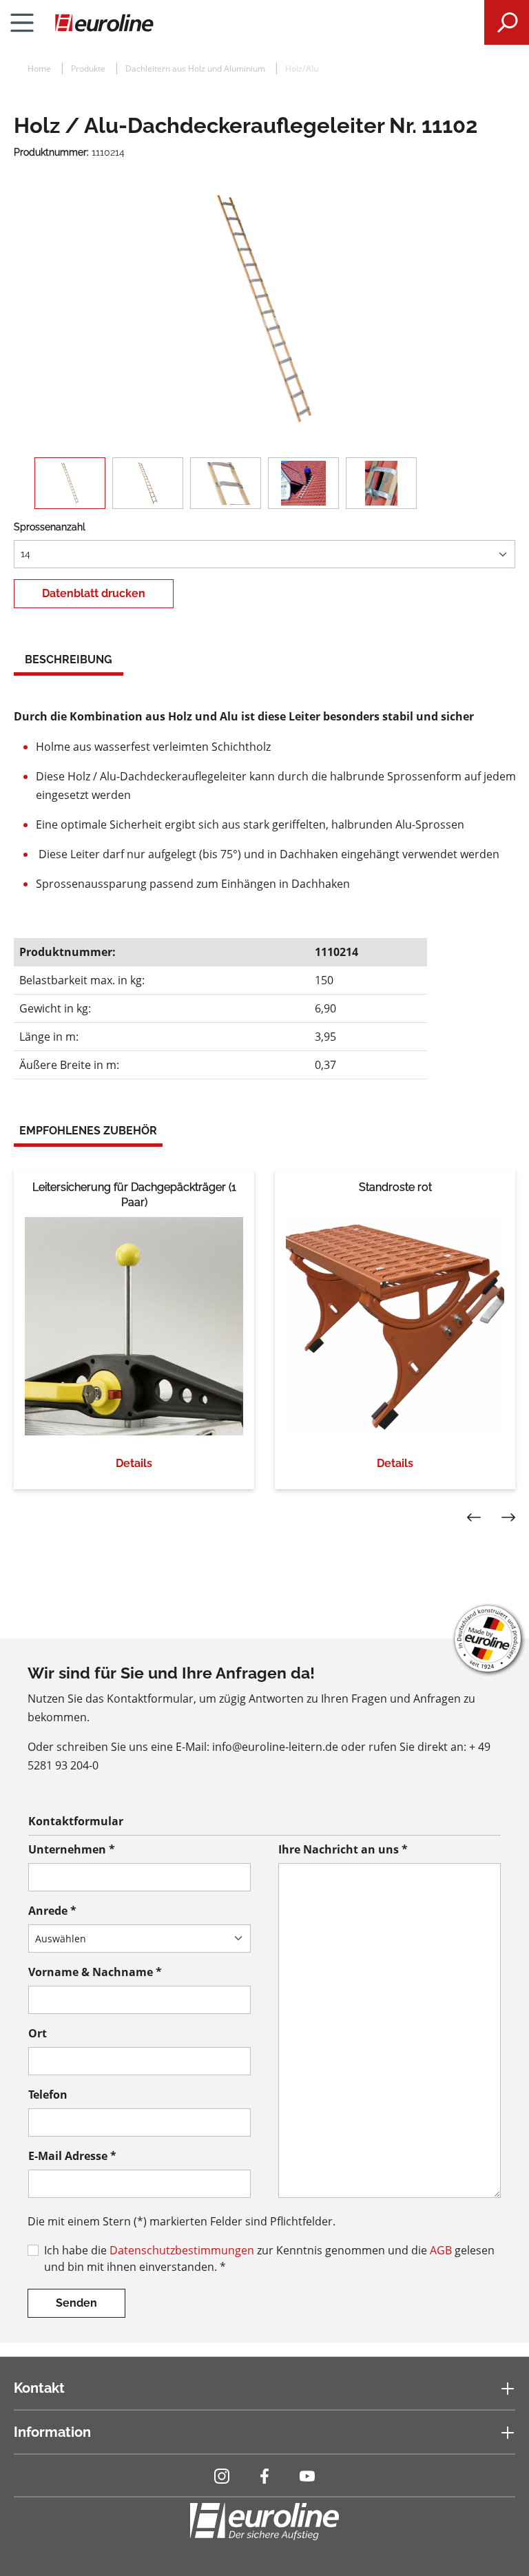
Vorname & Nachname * (95, 1972)
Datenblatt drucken (94, 593)
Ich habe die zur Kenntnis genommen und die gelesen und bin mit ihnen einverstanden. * (269, 2258)
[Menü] (22, 23)
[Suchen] (507, 22)
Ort (38, 2033)
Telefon (48, 2095)
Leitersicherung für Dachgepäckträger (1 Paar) (134, 1195)
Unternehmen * (72, 1849)
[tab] (69, 661)
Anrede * (52, 1911)
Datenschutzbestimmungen (182, 2250)
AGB (441, 2250)
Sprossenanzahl (50, 527)
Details (134, 1463)
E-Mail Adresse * (72, 2156)
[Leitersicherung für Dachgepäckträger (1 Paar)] (134, 1326)
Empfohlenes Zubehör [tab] (88, 1131)
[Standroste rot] (395, 1326)
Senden (76, 2303)
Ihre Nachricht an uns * (343, 1849)
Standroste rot (395, 1187)
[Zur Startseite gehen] (264, 23)
